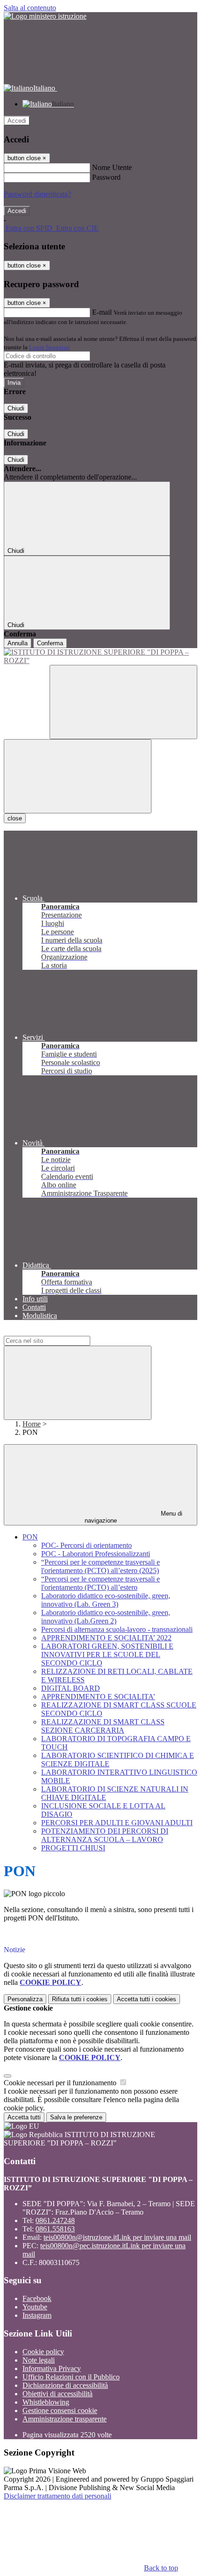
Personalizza (25, 1999)
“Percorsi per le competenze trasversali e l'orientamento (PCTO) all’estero (100, 1583)
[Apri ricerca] (123, 702)
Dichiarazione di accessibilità (65, 2385)
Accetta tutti (147, 1999)
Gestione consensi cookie (60, 2410)
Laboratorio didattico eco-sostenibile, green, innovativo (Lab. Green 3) (106, 1600)
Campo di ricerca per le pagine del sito (60, 1331)
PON (30, 1537)
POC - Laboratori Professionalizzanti (96, 1554)
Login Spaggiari (50, 347)
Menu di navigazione (134, 1517)
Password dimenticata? (37, 194)
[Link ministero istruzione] (45, 16)
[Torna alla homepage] (100, 656)
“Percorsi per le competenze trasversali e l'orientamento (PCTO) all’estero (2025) (100, 1566)
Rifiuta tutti (80, 1999)
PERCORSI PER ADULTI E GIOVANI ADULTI (117, 1823)
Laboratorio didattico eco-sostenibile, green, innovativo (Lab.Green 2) (106, 1617)
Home (32, 1424)
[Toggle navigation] (78, 776)
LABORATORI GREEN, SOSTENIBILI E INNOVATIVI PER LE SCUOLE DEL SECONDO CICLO (107, 1655)
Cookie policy (43, 2352)
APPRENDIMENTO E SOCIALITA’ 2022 (106, 1638)
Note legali (39, 2360)
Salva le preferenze (76, 2117)
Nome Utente (112, 167)
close (15, 818)
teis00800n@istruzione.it (117, 2237)
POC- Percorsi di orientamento (86, 1545)
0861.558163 (55, 2229)
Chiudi (16, 408)
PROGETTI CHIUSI (73, 1848)
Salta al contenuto (30, 8)
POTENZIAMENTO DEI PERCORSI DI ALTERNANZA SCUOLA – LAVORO (105, 1835)
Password (106, 177)
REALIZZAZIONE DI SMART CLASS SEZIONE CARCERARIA (103, 1726)
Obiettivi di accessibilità (57, 2394)
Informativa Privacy (52, 2368)
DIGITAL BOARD (71, 1688)
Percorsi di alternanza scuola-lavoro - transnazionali (117, 1629)
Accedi (17, 121)
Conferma (50, 643)
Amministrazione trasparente (65, 2419)
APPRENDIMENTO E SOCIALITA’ (98, 1697)
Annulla (18, 643)
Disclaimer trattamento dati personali (57, 2496)
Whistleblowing (46, 2402)
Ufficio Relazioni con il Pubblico (71, 2377)
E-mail (102, 312)
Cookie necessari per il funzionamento (61, 2083)
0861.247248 (55, 2220)
